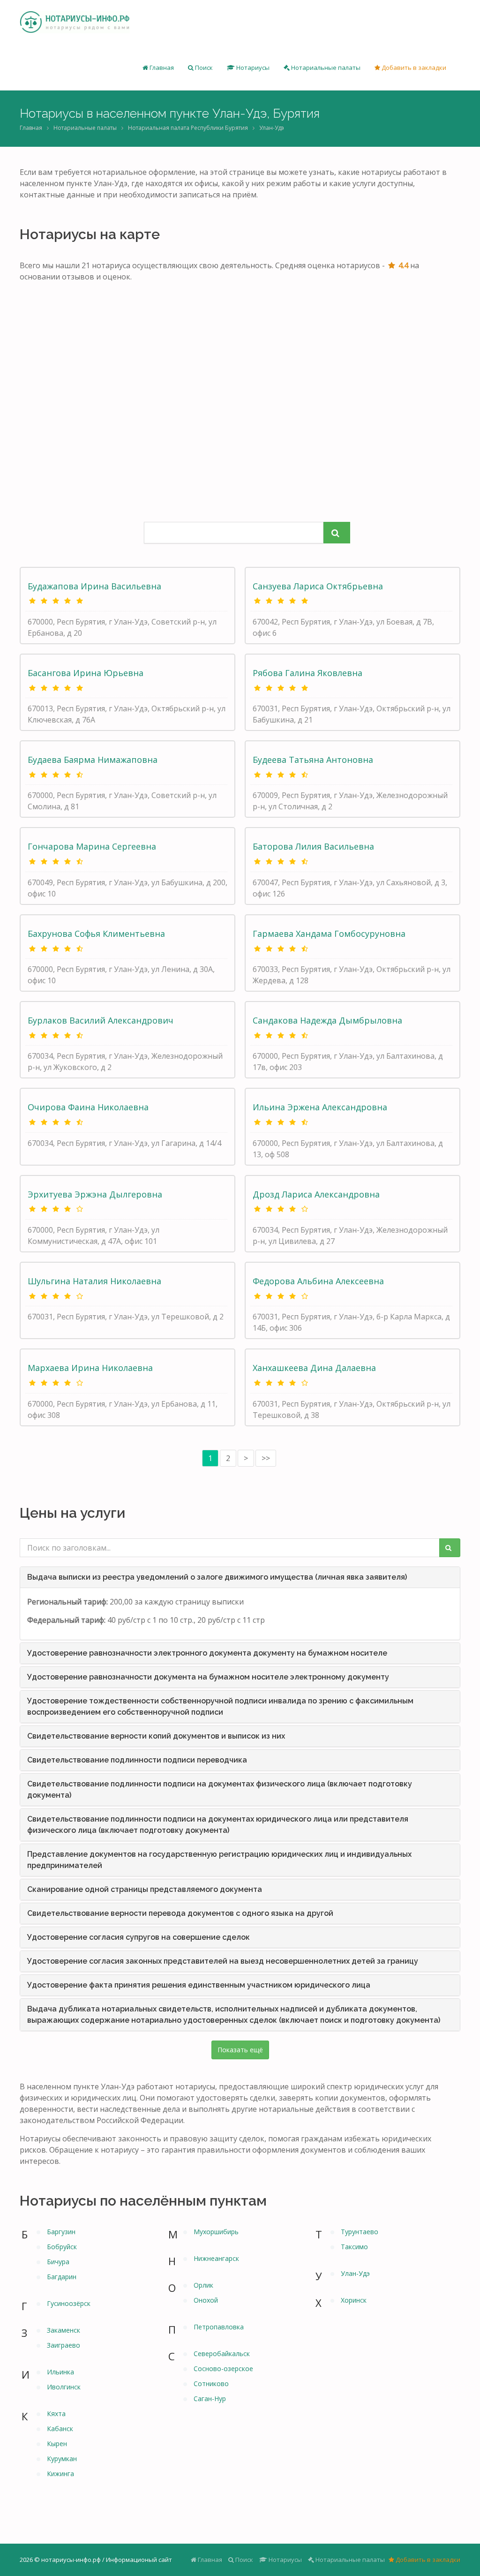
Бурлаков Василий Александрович (101, 1020)
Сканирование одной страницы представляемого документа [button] (145, 1889)
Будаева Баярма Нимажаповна (93, 760)
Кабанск (60, 2429)
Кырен (57, 2444)
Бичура (58, 2262)
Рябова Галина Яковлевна (307, 673)
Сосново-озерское (223, 2369)
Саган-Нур (210, 2399)
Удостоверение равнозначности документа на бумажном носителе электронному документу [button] (208, 1677)
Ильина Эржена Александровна (320, 1107)
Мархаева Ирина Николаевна (90, 1368)
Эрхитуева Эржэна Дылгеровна (95, 1194)
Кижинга (60, 2474)
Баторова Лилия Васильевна (313, 846)
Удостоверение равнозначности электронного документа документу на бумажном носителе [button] (207, 1653)
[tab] (240, 1577)
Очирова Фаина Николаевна (88, 1107)
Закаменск (64, 2330)
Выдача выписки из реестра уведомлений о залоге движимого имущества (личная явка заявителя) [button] (217, 1577)
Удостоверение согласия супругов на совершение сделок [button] (139, 1937)
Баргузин (61, 2232)
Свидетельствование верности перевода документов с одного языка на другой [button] (180, 1913)
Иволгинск (64, 2387)
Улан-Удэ (355, 2273)
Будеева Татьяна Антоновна (313, 760)
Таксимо (354, 2247)
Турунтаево (360, 2232)
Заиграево (64, 2345)
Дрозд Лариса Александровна (316, 1194)
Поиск (203, 68)
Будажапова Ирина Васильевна (94, 586)
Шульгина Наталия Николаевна (94, 1281)
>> (266, 1458)
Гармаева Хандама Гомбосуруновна (329, 934)
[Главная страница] (75, 23)
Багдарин (62, 2277)
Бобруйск (62, 2247)
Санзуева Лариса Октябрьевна (318, 586)
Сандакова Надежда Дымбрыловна (327, 1020)
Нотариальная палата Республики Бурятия (188, 128)
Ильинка (60, 2372)
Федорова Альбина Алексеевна (318, 1281)
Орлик (203, 2285)
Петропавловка (219, 2327)
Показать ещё (240, 2050)
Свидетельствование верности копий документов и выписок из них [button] (156, 1736)
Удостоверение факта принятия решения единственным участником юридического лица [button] (199, 1985)
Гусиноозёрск (69, 2303)
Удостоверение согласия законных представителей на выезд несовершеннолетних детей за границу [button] (223, 1961)
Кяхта (56, 2414)
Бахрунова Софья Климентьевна (96, 934)
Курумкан (62, 2459)
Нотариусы (252, 68)
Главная (161, 68)
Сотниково (211, 2384)
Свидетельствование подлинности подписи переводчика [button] (137, 1760)
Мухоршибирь (216, 2232)
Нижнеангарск (216, 2258)
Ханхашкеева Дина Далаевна (314, 1368)
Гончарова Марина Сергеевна (92, 846)
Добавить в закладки (413, 68)
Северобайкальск (222, 2354)
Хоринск (354, 2300)
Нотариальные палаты (325, 68)
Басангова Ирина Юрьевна (86, 673)
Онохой (206, 2300)
